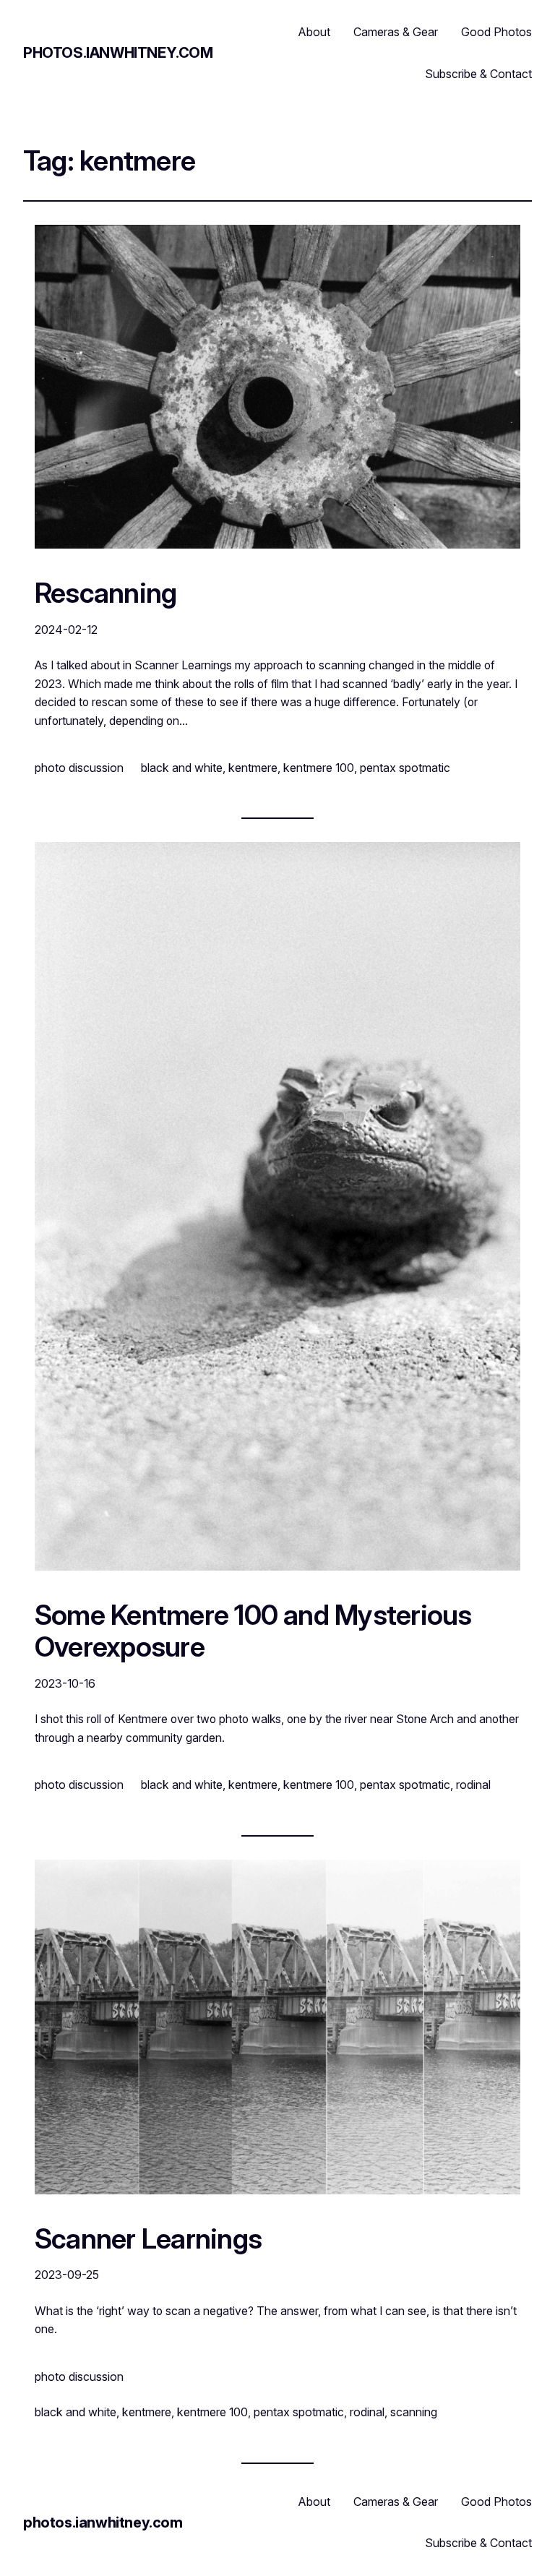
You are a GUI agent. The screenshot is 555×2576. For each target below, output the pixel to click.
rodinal (473, 1785)
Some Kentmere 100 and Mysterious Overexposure (253, 1631)
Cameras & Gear (396, 32)
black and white (182, 768)
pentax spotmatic (405, 768)
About (314, 32)
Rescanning (106, 593)
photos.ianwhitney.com (118, 53)
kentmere (253, 768)
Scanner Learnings (148, 2239)
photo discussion (79, 768)
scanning (414, 2412)
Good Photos (496, 32)
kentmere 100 (319, 768)
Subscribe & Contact (478, 74)
